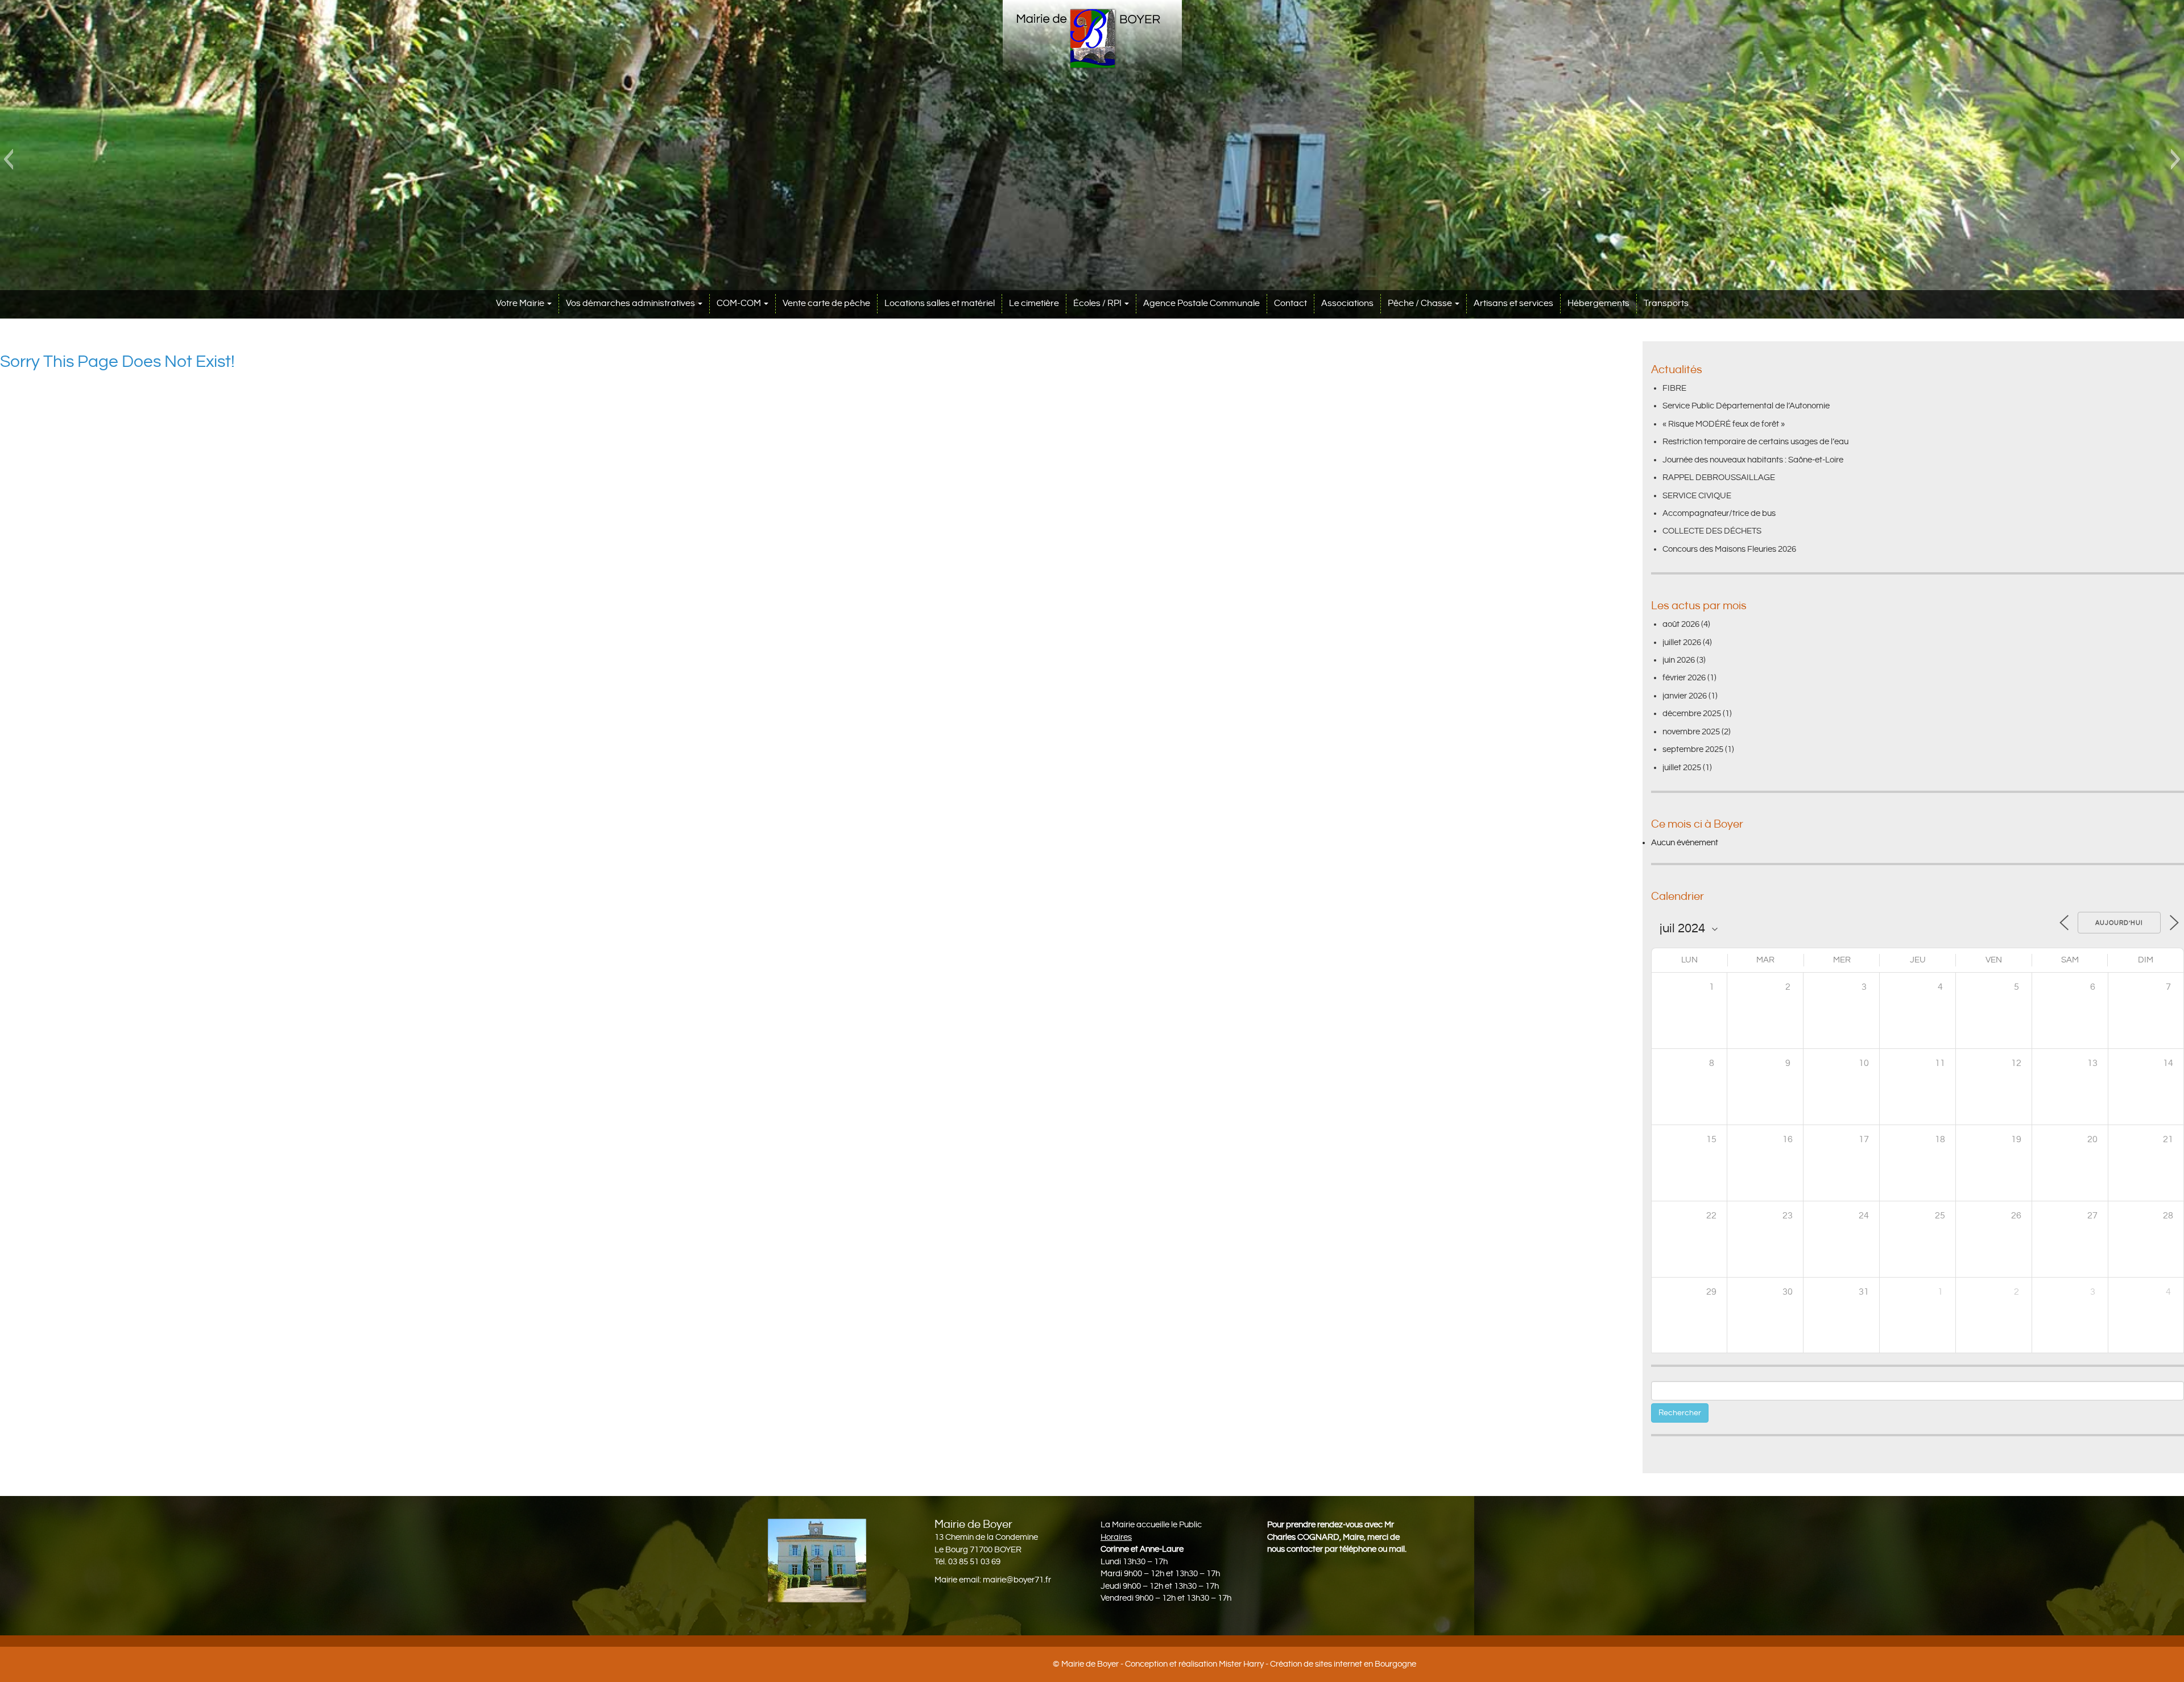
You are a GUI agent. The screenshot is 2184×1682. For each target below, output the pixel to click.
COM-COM (740, 303)
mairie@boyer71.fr (1017, 1580)
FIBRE (1674, 388)
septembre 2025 (1693, 749)
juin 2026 (1679, 660)
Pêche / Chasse (1421, 303)
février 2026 (1684, 678)
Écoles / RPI (1098, 303)
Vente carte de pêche (826, 303)
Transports (1666, 303)
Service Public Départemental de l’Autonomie (1746, 406)
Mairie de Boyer (1090, 1664)
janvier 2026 (1685, 696)
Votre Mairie (521, 303)
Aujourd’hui (2119, 923)
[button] (8, 159)
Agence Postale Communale (1201, 303)
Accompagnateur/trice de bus (1719, 513)
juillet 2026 (1682, 642)
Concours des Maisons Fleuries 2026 (1729, 549)
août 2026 (1681, 624)
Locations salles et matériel (940, 303)
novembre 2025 (1691, 732)
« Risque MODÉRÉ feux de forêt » (1724, 424)
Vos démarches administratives (631, 303)
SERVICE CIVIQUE (1697, 496)
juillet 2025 (1682, 768)
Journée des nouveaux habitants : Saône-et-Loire (1753, 460)
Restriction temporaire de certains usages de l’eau (1755, 442)
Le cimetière (1034, 303)
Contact (1290, 303)
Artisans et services (1513, 303)
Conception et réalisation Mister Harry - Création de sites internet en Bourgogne (1271, 1664)
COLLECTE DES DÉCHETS (1712, 531)
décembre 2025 (1692, 714)
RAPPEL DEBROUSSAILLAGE (1719, 478)
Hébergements (1598, 303)
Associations (1347, 303)
